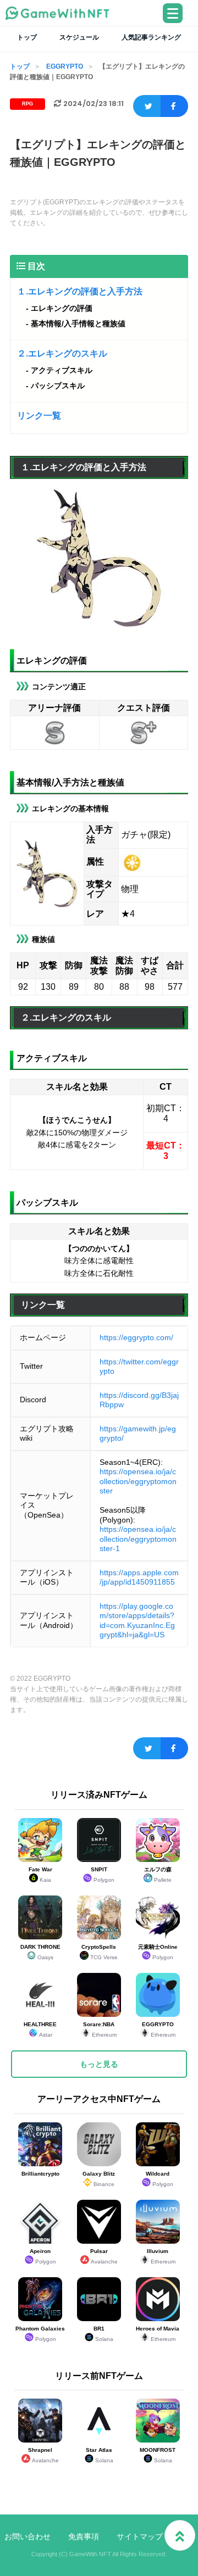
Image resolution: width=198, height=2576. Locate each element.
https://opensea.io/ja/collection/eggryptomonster (138, 1481)
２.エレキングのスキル (62, 353)
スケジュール (79, 37)
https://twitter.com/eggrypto (139, 1367)
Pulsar (104, 2256)
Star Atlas (100, 2455)
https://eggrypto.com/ (136, 1337)
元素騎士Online (158, 1952)
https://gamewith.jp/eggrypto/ (138, 1434)
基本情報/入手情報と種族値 (78, 324)
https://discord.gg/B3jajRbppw (139, 1400)
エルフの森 (158, 1875)
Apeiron (43, 2256)
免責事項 (84, 2536)
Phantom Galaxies (40, 2334)
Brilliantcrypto (40, 2174)
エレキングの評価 (62, 308)
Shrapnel (43, 2455)
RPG (28, 104)
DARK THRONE (40, 1952)
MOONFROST (158, 2455)
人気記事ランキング (151, 37)
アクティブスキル (62, 370)
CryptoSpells (100, 1952)
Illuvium (161, 2256)
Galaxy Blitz (99, 2179)
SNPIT (103, 1875)
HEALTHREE (40, 2029)
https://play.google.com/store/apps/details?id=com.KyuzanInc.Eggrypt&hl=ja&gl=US (137, 1621)
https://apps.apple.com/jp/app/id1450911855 (139, 1577)
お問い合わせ (28, 2536)
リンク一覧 (39, 416)
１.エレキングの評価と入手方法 (80, 291)
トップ (27, 37)
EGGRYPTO (65, 66)
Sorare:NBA (100, 2029)
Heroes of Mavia (158, 2334)
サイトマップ (140, 2536)
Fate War (40, 1875)
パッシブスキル (58, 386)
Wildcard (159, 2179)
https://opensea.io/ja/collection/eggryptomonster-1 (138, 1539)
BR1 (103, 2334)
